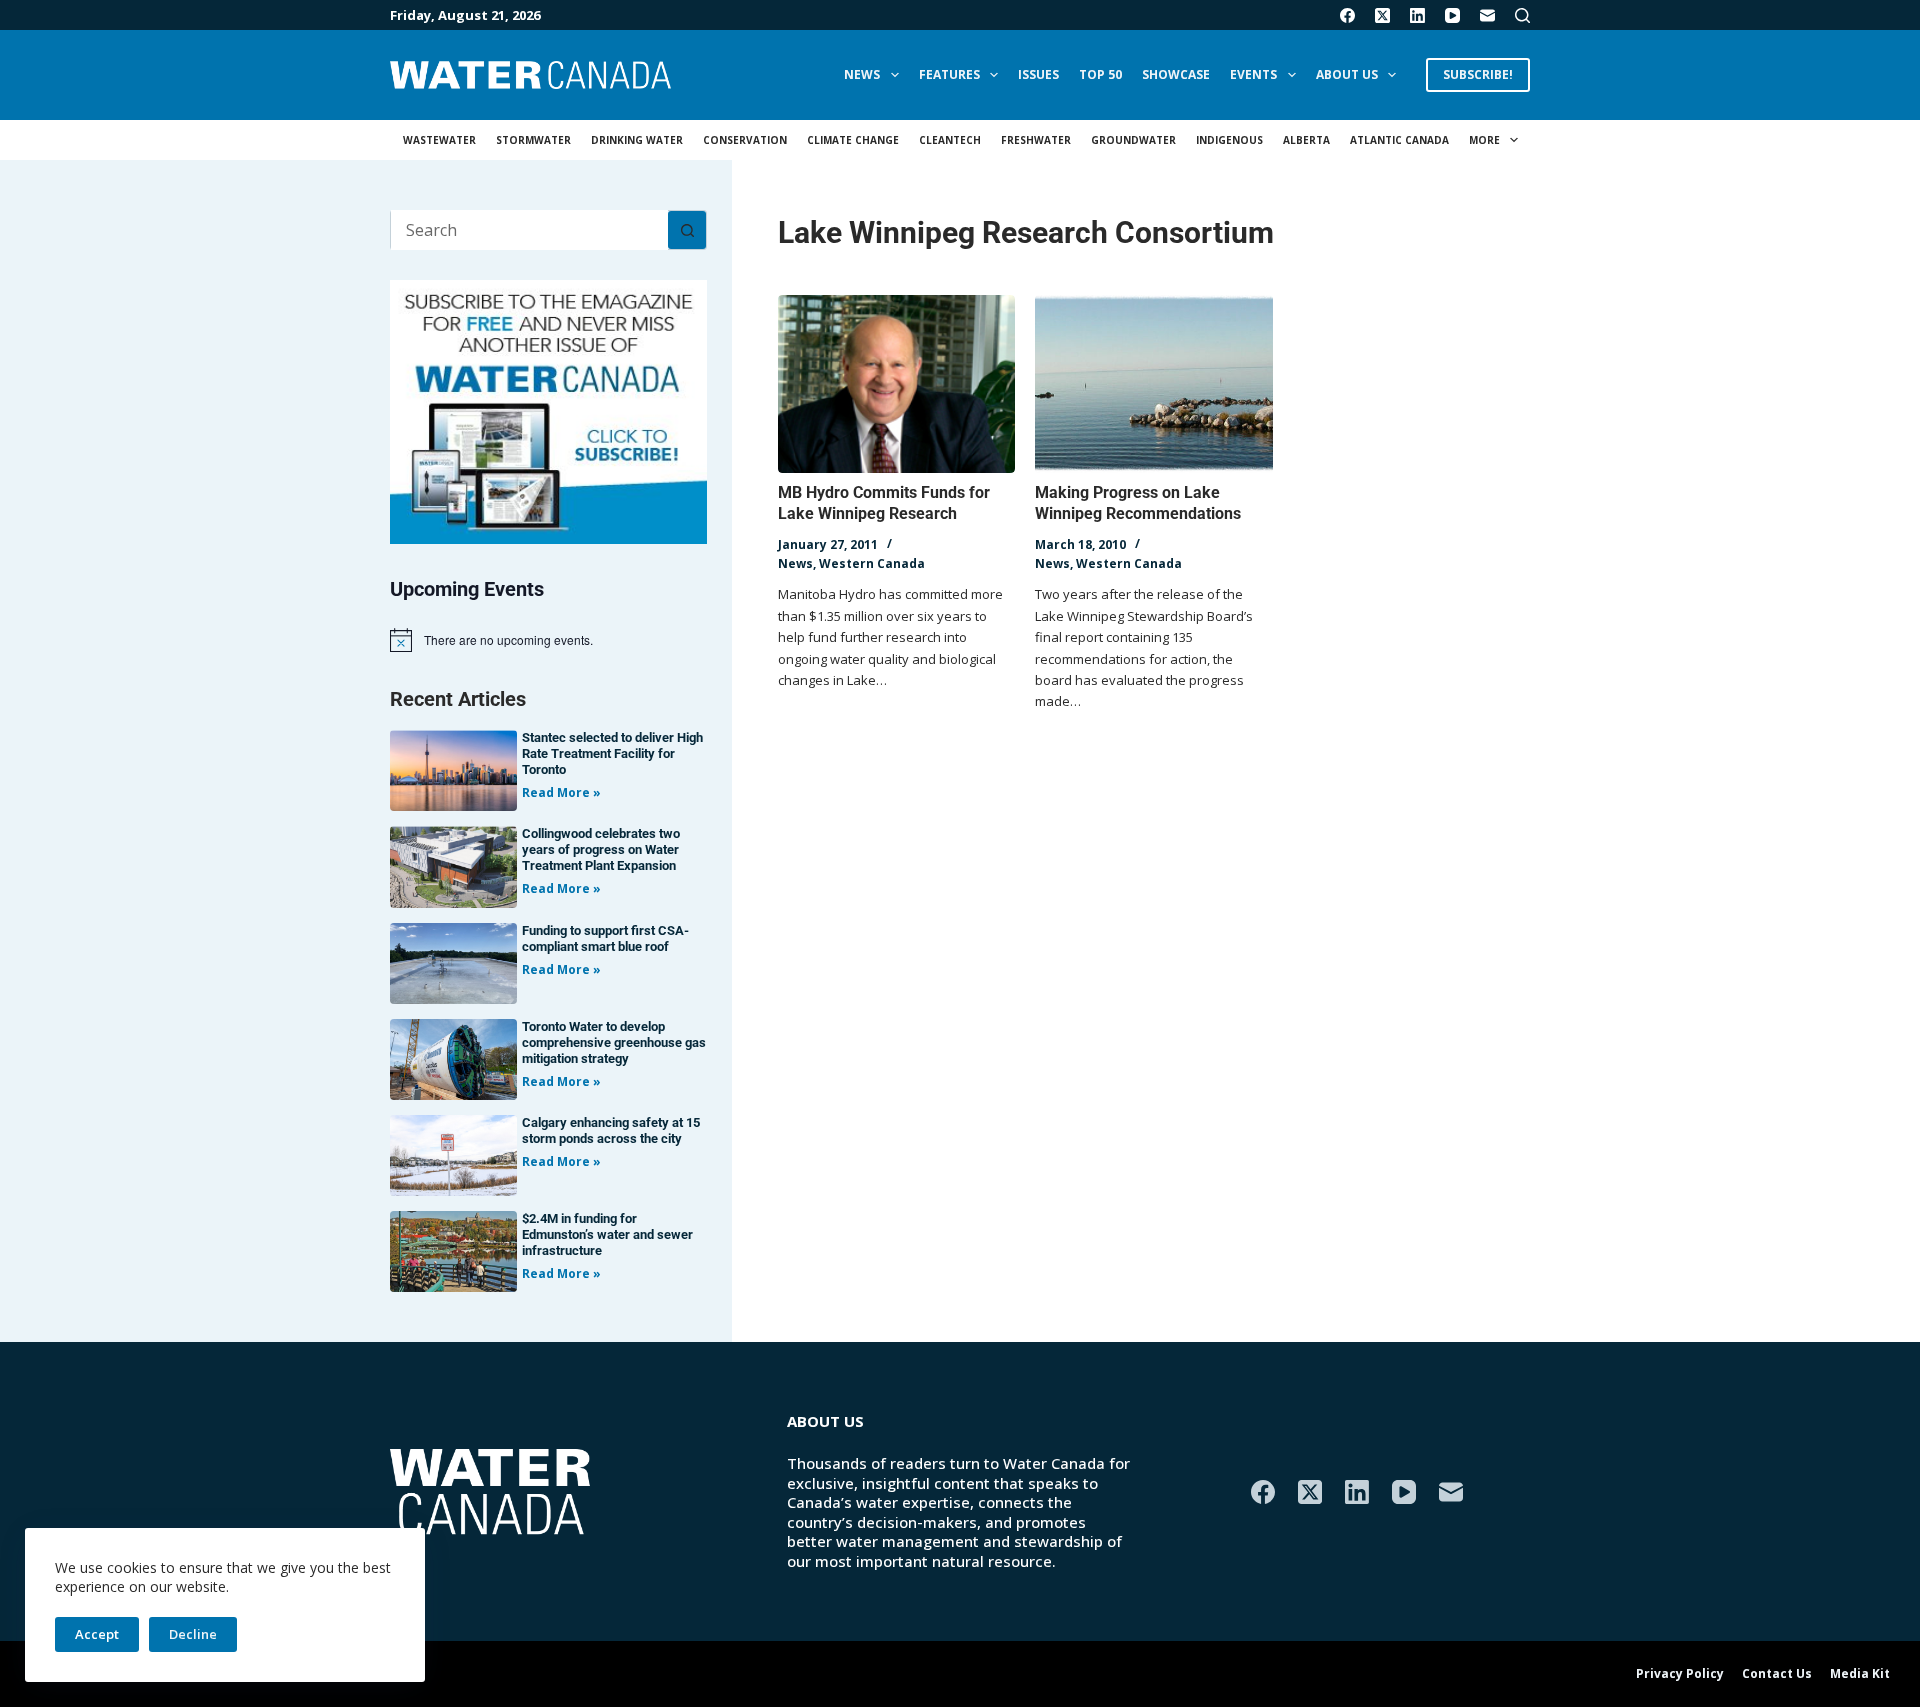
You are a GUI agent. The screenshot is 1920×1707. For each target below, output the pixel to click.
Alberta (1306, 140)
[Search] (1522, 15)
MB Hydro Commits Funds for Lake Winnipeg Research (884, 503)
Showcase (1176, 74)
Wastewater (439, 140)
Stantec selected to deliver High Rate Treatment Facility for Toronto (612, 753)
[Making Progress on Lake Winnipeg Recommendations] (1153, 384)
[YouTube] (1452, 15)
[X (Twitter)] (1382, 15)
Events (1253, 74)
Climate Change (853, 140)
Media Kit (1860, 1674)
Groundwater (1133, 140)
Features (949, 74)
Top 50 (1100, 74)
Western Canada (872, 563)
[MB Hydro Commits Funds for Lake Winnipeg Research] (896, 384)
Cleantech (950, 140)
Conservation (745, 140)
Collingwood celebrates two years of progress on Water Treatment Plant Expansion (601, 849)
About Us (1347, 74)
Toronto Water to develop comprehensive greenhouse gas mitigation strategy (614, 1042)
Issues (1038, 74)
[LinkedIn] (1417, 15)
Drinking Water (637, 140)
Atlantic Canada (1399, 140)
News (862, 74)
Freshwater (1036, 140)
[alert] (548, 640)
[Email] (1487, 15)
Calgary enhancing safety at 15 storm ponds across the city (611, 1130)
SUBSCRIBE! (1478, 74)
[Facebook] (1347, 15)
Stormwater (533, 140)
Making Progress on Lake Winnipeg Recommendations (1138, 503)
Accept (97, 1634)
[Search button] (687, 230)
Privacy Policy (1680, 1674)
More (1484, 140)
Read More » (561, 792)
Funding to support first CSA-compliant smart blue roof (605, 938)
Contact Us (1777, 1674)
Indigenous (1229, 140)
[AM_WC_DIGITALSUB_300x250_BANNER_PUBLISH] (548, 410)
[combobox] (529, 230)
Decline (193, 1634)
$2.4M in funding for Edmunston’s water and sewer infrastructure (607, 1234)
